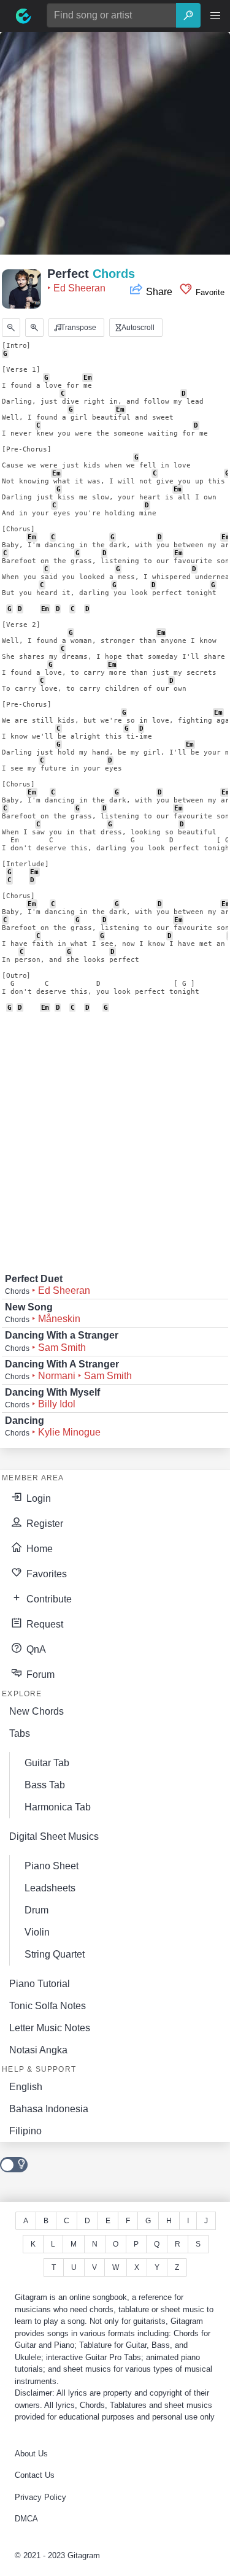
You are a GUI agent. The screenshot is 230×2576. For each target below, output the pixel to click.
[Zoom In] (34, 328)
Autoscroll (137, 328)
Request (44, 1624)
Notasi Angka (38, 2050)
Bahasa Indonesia (49, 2109)
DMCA (26, 2519)
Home (38, 1549)
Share (159, 292)
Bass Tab (45, 1785)
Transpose (78, 328)
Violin (37, 1932)
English (26, 2087)
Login (37, 1498)
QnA (35, 1649)
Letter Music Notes (50, 2028)
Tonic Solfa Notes (48, 2006)
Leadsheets (50, 1888)
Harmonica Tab (58, 1807)
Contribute (48, 1599)
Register (44, 1524)
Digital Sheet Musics (54, 1836)
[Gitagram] (23, 16)
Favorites (45, 1574)
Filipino (25, 2131)
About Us (31, 2454)
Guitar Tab (47, 1763)
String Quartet (55, 1954)
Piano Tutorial (40, 1984)
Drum (36, 1910)
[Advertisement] (115, 147)
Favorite (209, 292)
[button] (215, 16)
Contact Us (35, 2475)
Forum (39, 1674)
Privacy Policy (40, 2497)
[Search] (188, 15)
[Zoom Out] (11, 328)
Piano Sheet (52, 1866)
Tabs (20, 1733)
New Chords (36, 1711)
